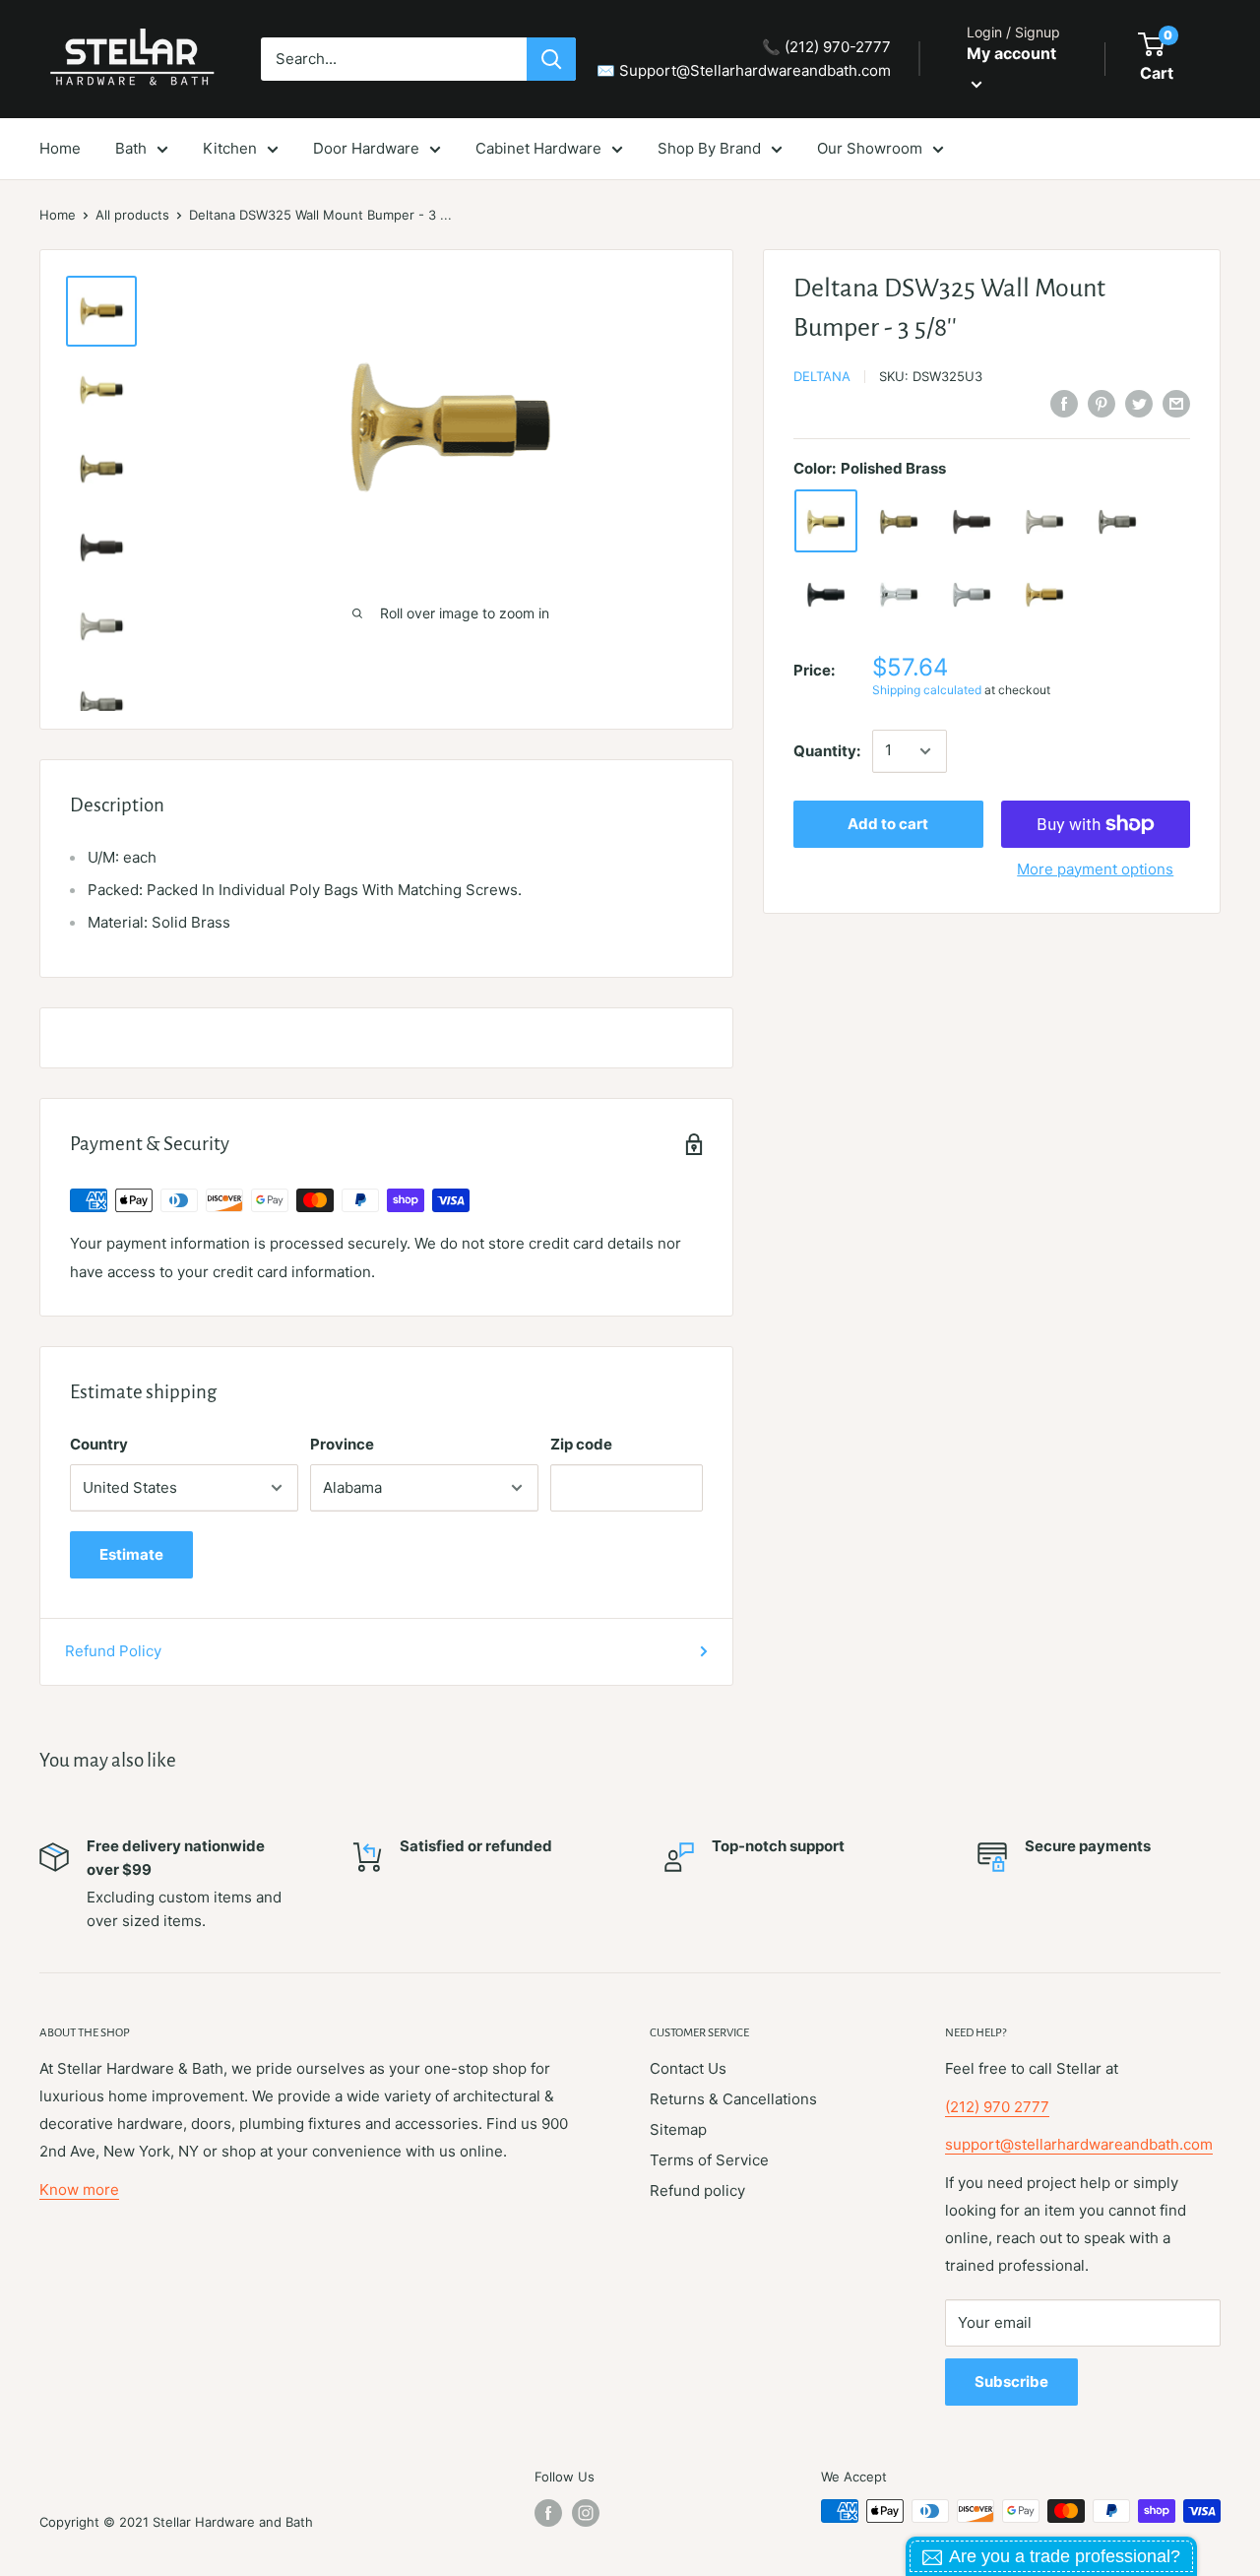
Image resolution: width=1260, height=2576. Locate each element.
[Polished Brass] (826, 522)
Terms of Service (709, 2160)
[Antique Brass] (899, 522)
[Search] (551, 59)
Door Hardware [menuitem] (366, 148)
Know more (79, 2190)
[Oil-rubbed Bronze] (972, 522)
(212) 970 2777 (997, 2107)
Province (342, 1444)
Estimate (131, 1554)
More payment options (1095, 869)
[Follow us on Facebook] (548, 2513)
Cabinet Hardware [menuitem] (538, 148)
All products (132, 215)
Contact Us (688, 2068)
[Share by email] (1176, 403)
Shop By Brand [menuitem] (709, 148)
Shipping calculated (927, 691)
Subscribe (1011, 2382)
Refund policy (697, 2190)
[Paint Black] (826, 595)
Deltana (822, 376)
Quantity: (827, 751)
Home (58, 215)
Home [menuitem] (60, 148)
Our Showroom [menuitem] (870, 148)
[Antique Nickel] (1117, 522)
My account (1011, 53)
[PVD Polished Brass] (1044, 595)
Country (99, 1444)
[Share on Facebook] (1064, 403)
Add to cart (888, 824)
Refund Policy (113, 1651)
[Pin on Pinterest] (1102, 403)
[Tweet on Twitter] (1139, 403)
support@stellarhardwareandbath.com (1079, 2144)
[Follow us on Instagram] (586, 2513)
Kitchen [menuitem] (230, 148)
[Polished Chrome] (899, 595)
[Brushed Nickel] (1044, 522)
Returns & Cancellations (733, 2099)
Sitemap (678, 2129)
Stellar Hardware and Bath (233, 2522)
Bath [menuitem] (131, 148)
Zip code (581, 1444)
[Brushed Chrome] (972, 595)
